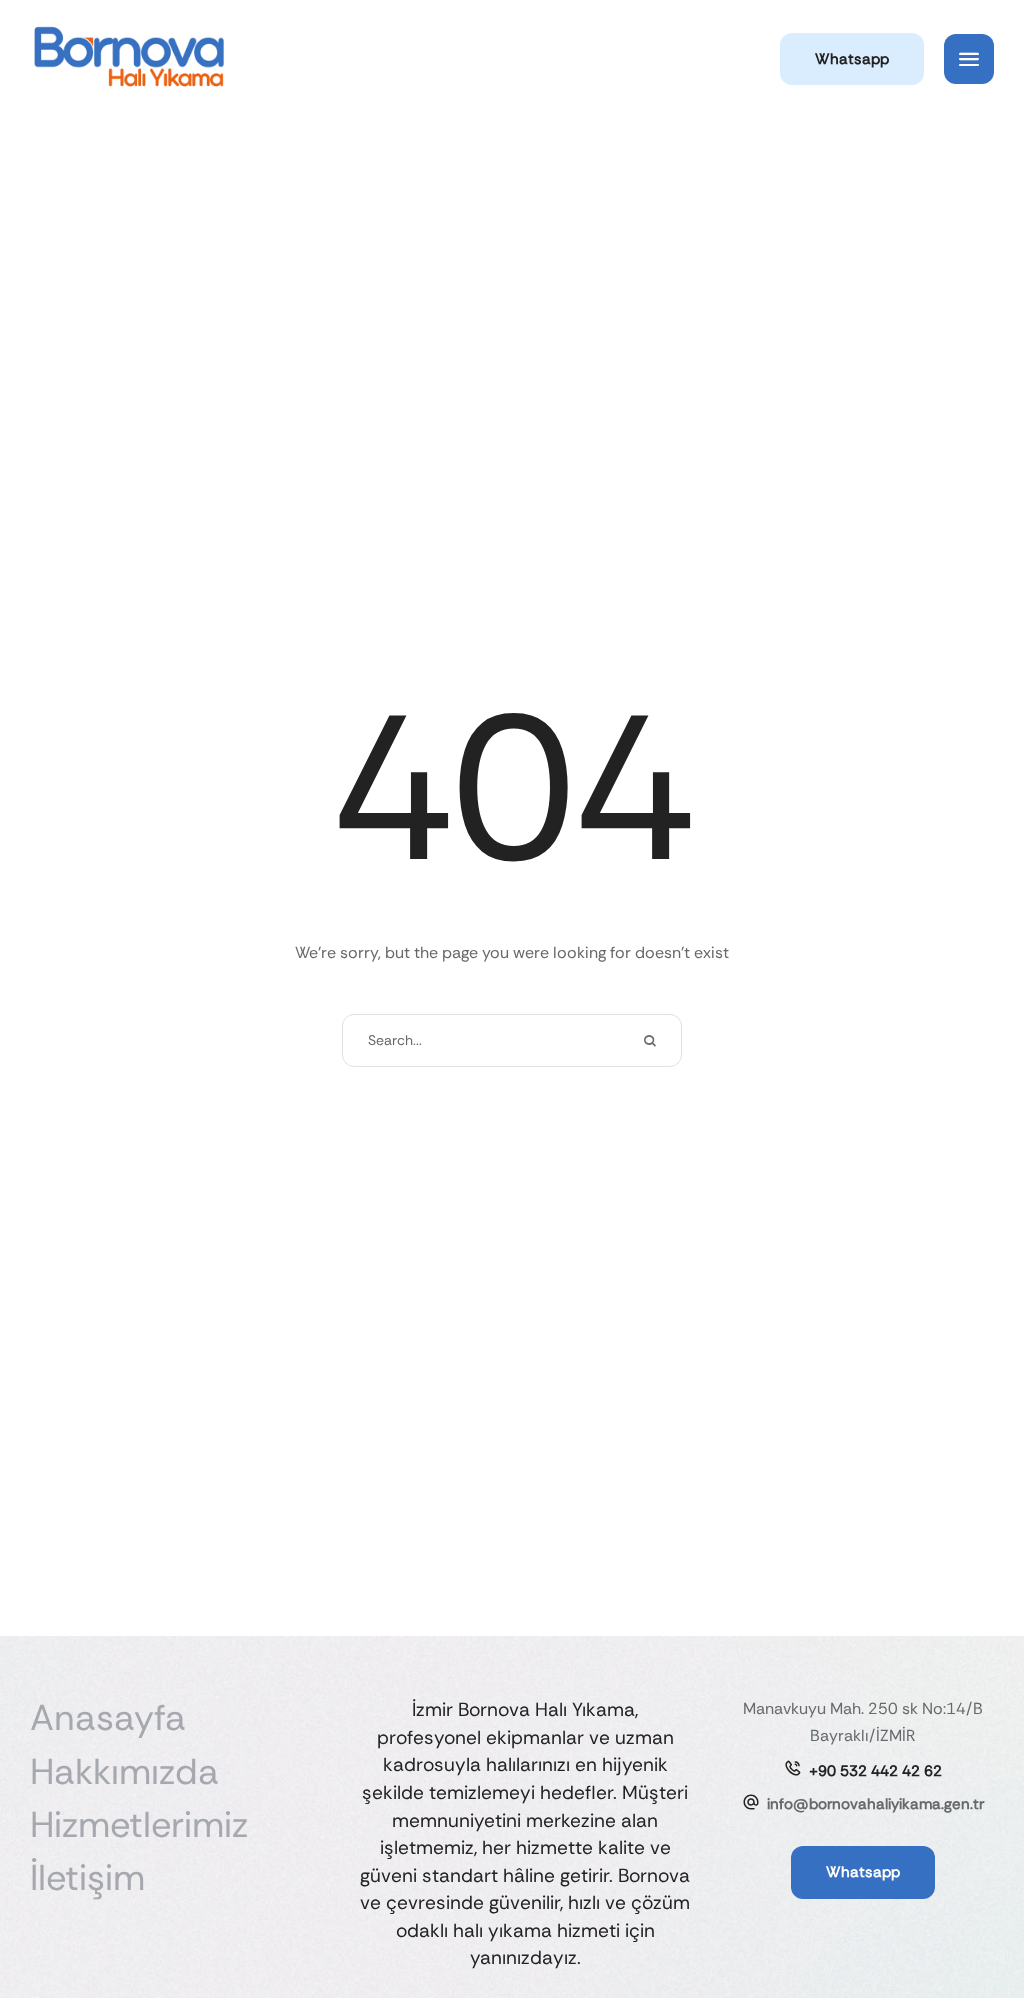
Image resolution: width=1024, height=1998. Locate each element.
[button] (852, 59)
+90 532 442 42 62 (875, 1771)
